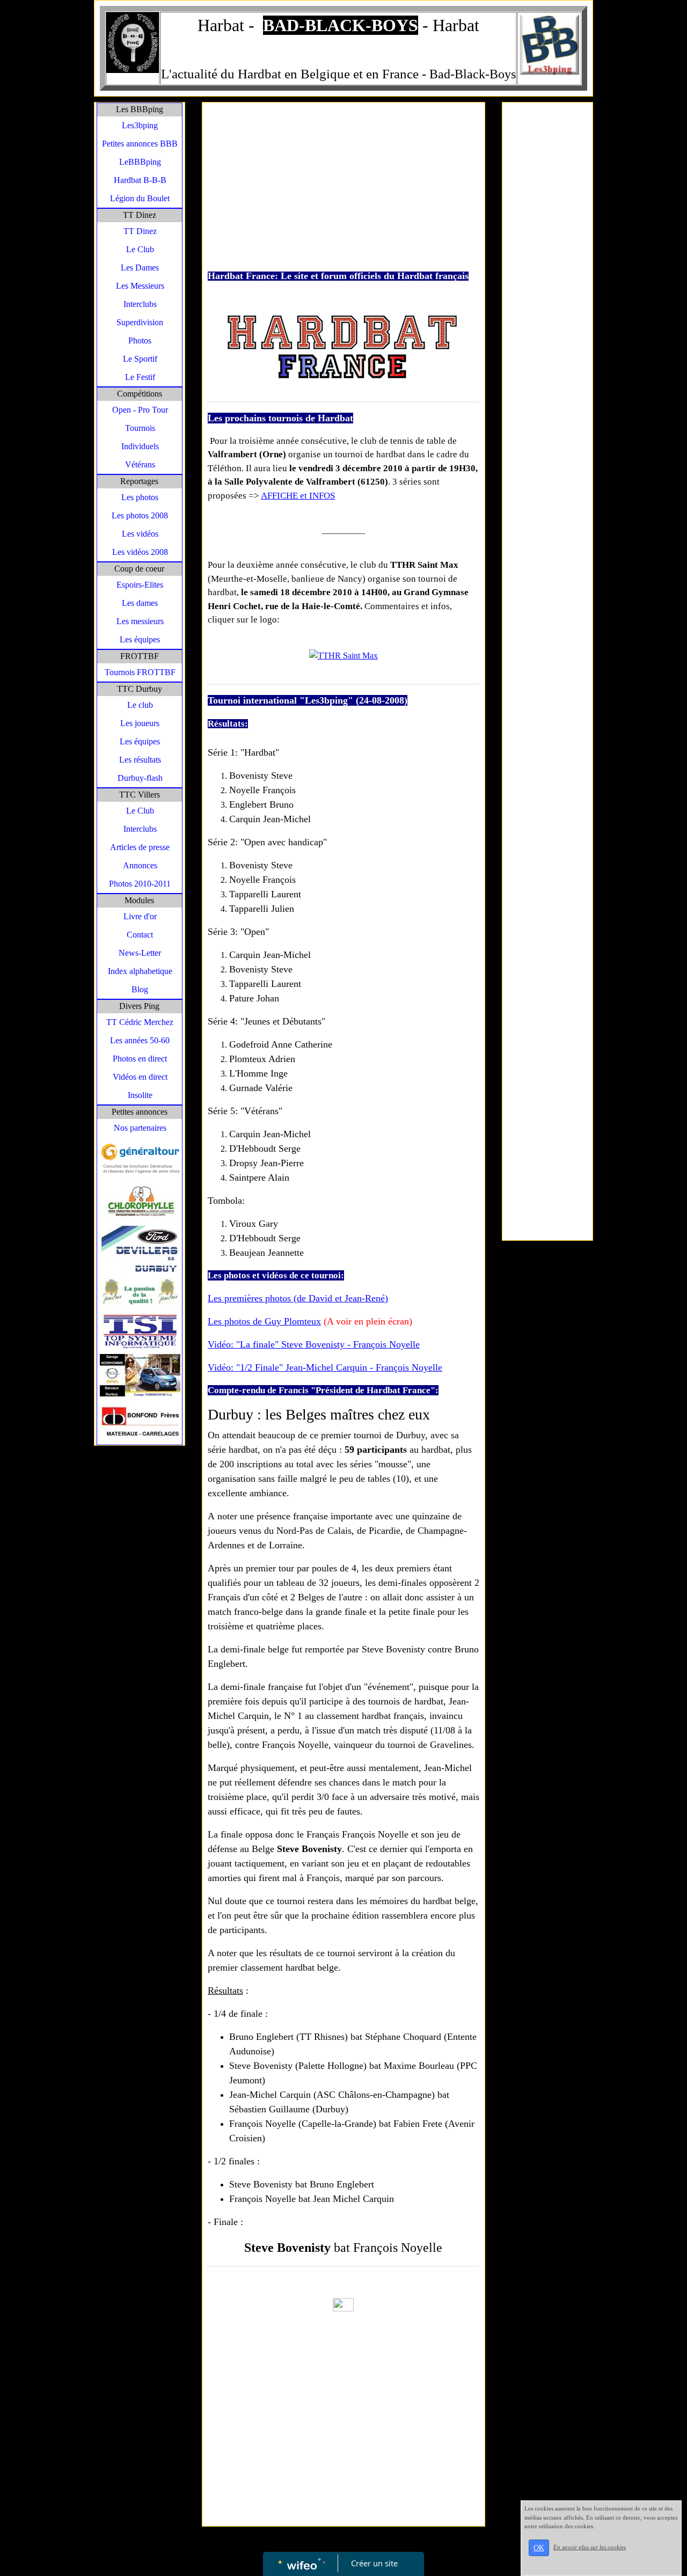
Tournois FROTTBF (140, 672)
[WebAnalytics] (343, 2304)
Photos (140, 341)
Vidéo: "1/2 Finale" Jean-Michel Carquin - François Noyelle (325, 1367)
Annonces (140, 865)
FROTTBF (140, 656)
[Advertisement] (343, 188)
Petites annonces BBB (140, 144)
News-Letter (140, 953)
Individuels (140, 446)
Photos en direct (140, 1059)
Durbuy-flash (140, 778)
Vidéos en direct (140, 1077)
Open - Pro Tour (140, 410)
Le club (140, 705)
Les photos (140, 497)
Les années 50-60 (140, 1040)
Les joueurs (140, 723)
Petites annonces (140, 1112)
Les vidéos (140, 534)
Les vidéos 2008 (140, 552)
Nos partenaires (140, 1128)
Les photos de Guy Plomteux (264, 1321)
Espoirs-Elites (140, 585)
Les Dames (140, 268)
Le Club (140, 249)
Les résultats (140, 760)
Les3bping (140, 125)
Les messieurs (140, 621)
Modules (139, 900)
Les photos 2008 (140, 515)
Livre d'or (140, 916)
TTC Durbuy (140, 689)
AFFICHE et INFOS (298, 496)
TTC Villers (140, 795)
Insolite (140, 1095)
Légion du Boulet (140, 198)
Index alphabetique (140, 971)
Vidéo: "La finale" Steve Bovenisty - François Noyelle (314, 1344)
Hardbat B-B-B (140, 180)
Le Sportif (140, 359)
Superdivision (140, 322)
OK (539, 2548)
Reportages (139, 481)
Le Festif (140, 377)
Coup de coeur (139, 569)
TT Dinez (140, 215)
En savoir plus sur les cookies (590, 2547)
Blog (140, 989)
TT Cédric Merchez (140, 1022)
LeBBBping (140, 162)
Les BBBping (140, 109)
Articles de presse (140, 847)
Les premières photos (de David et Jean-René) (298, 1298)
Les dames (140, 603)
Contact (140, 935)
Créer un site (374, 2563)
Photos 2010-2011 (140, 884)
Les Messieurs (140, 286)
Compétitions (140, 394)
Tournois (140, 428)
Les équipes (140, 639)
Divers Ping (139, 1006)
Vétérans (140, 464)
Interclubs (140, 304)
